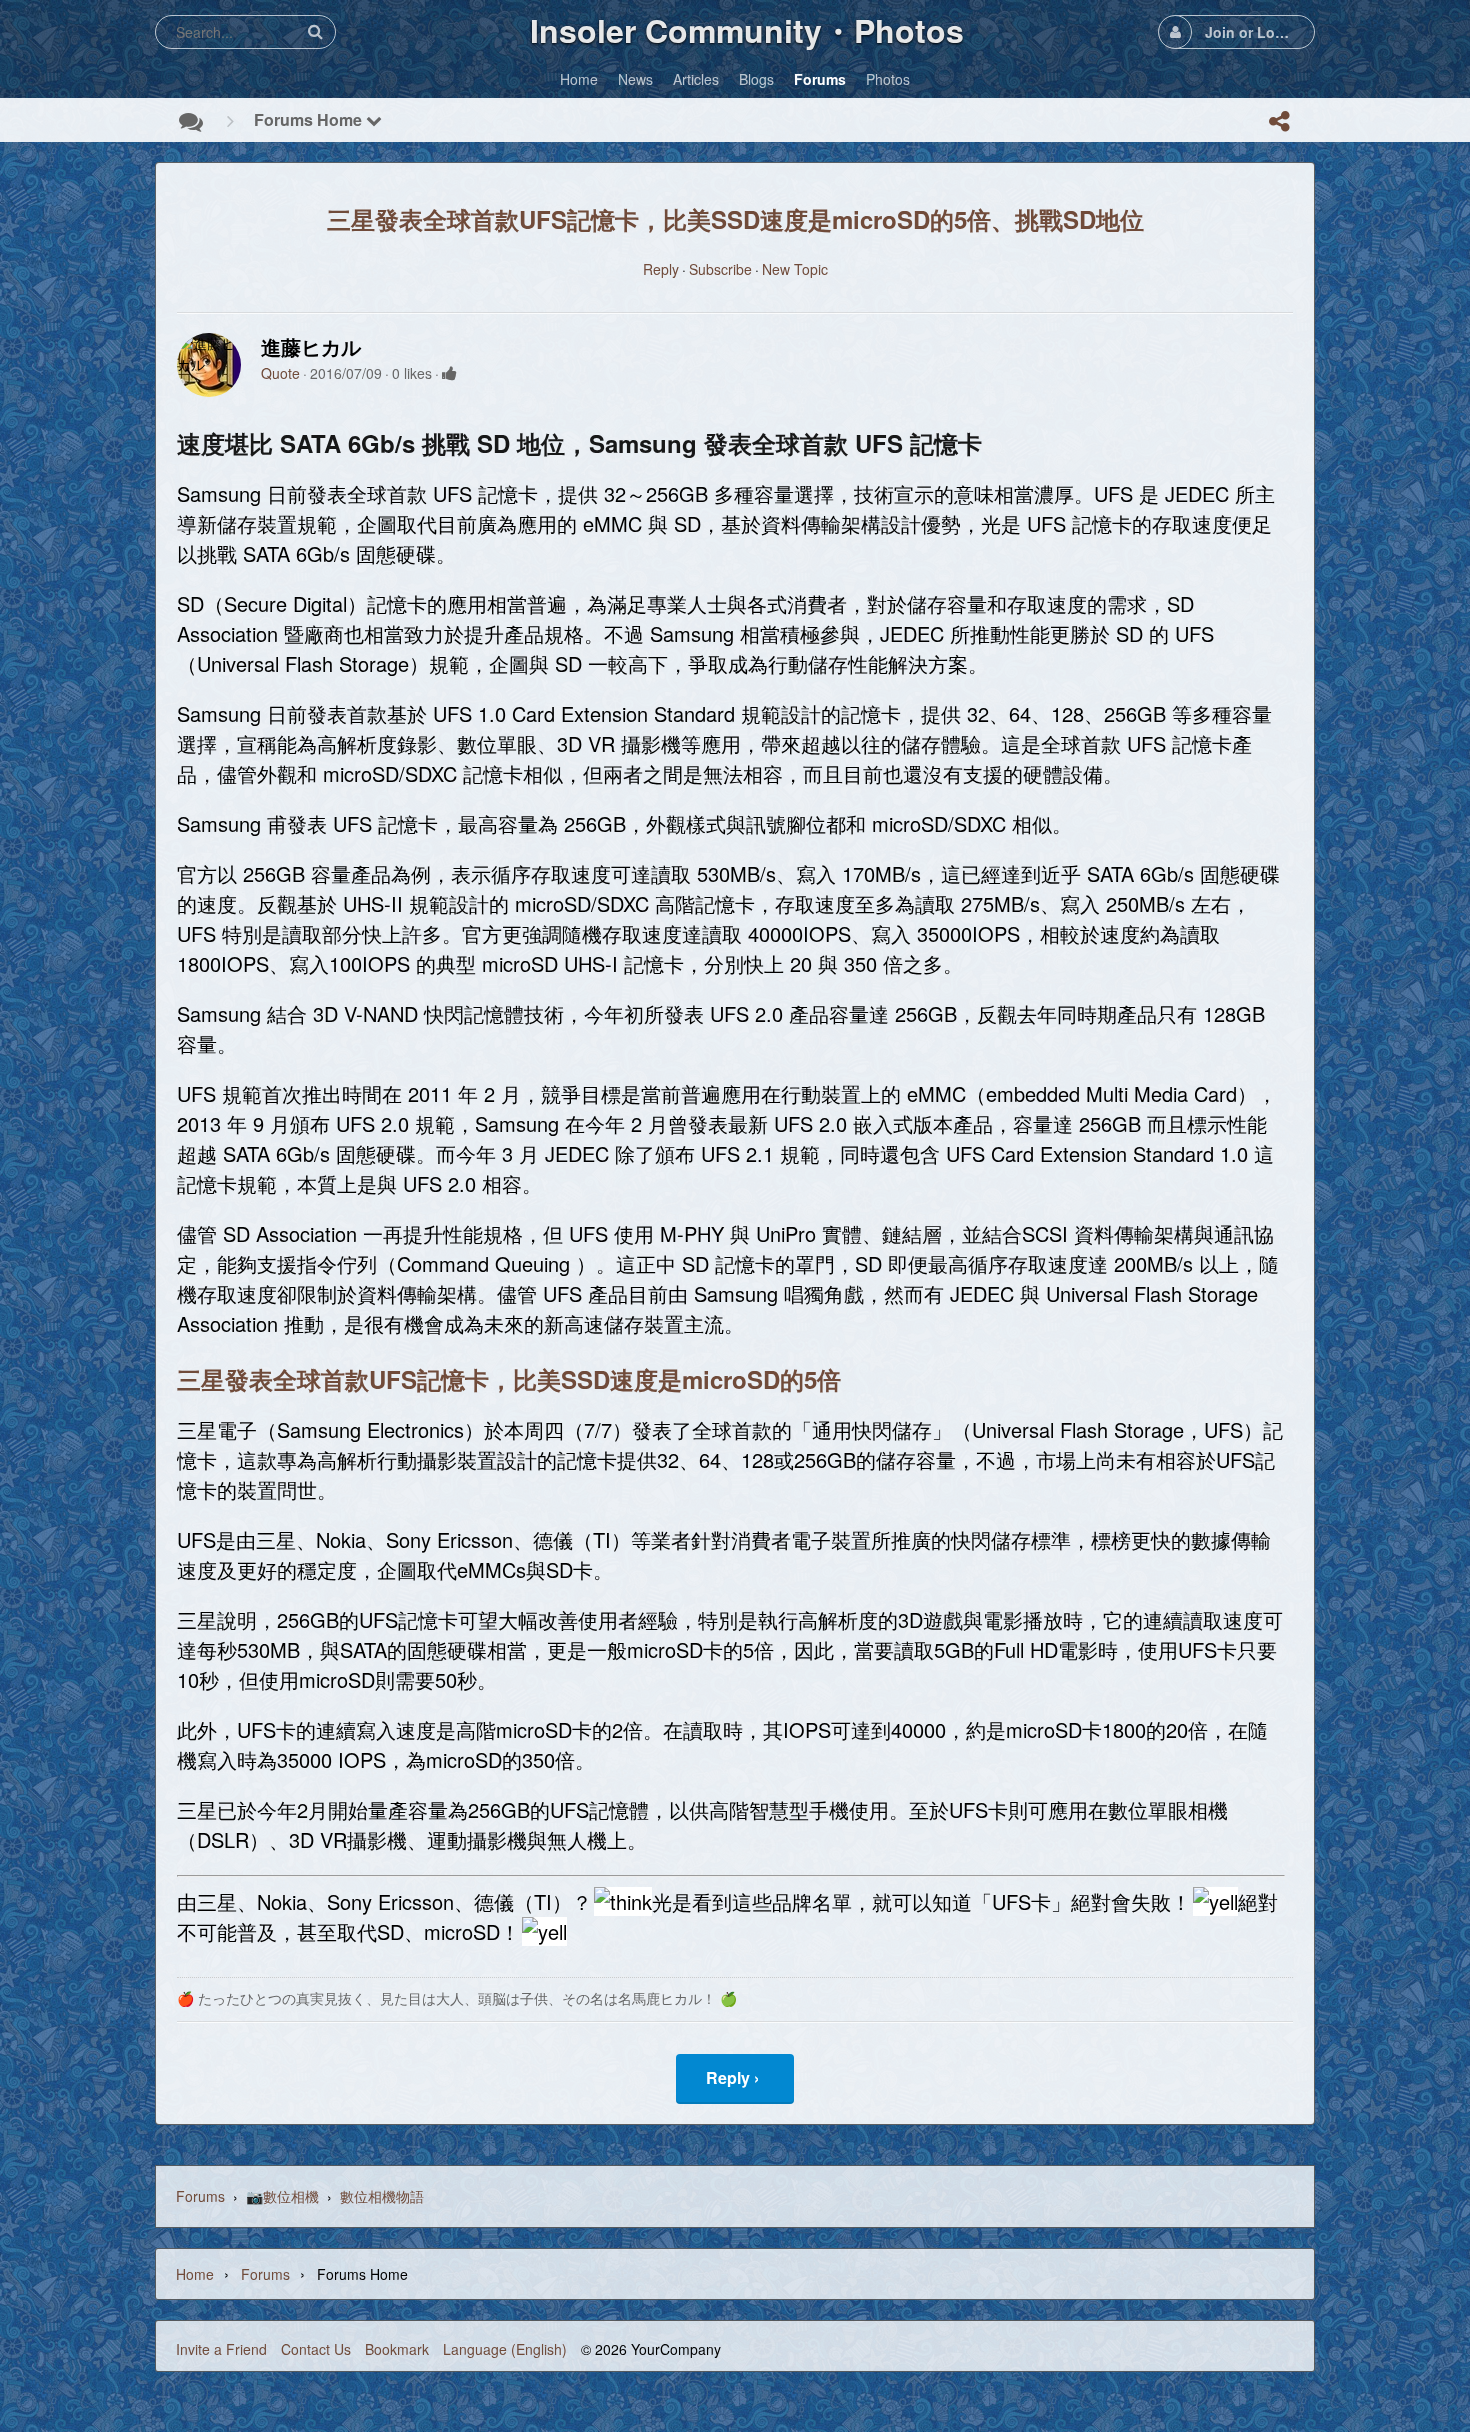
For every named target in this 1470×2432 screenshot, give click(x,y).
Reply (661, 269)
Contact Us (316, 2349)
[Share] (1279, 121)
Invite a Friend (221, 2349)
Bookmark (397, 2349)
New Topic (795, 269)
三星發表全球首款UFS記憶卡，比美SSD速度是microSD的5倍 (509, 1379)
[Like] (449, 373)
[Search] (315, 31)
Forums (200, 2196)
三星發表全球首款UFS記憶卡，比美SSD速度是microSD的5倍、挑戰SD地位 (735, 219)
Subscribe (720, 269)
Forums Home (310, 119)
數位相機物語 (382, 2196)
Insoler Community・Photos (747, 30)
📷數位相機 (282, 2196)
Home (195, 2274)
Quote (280, 373)
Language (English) (505, 2349)
